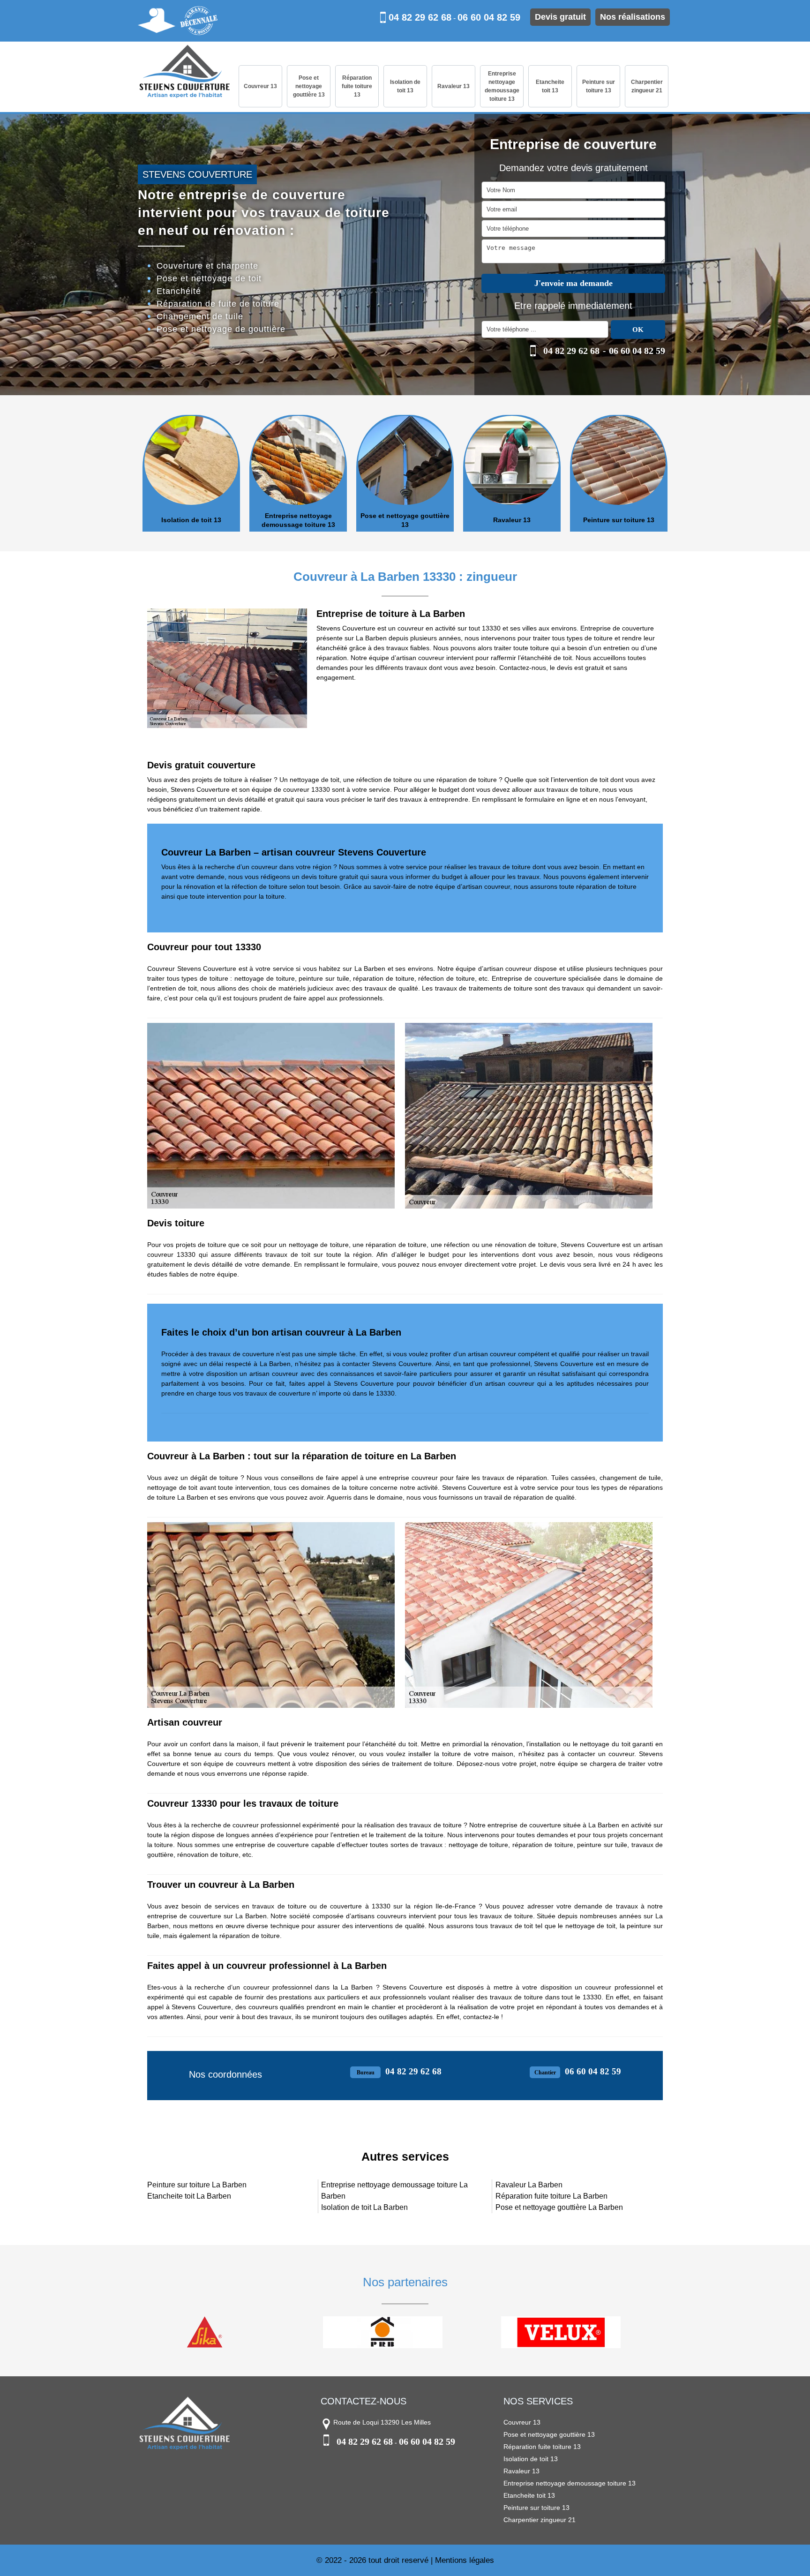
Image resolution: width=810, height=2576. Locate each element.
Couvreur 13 (260, 86)
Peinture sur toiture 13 (599, 86)
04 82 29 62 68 (420, 17)
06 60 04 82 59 (489, 17)
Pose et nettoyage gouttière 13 (309, 86)
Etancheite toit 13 (550, 86)
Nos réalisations (633, 17)
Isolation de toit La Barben (364, 2207)
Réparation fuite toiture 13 (357, 86)
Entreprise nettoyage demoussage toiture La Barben (394, 2190)
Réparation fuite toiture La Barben (551, 2196)
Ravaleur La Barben (529, 2185)
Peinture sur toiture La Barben (197, 2185)
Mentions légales (465, 2560)
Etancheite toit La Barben (189, 2196)
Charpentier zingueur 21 (647, 86)
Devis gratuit (560, 17)
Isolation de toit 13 (405, 86)
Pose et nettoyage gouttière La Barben (559, 2207)
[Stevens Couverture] (185, 72)
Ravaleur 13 (454, 86)
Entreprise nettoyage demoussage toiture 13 (502, 86)
